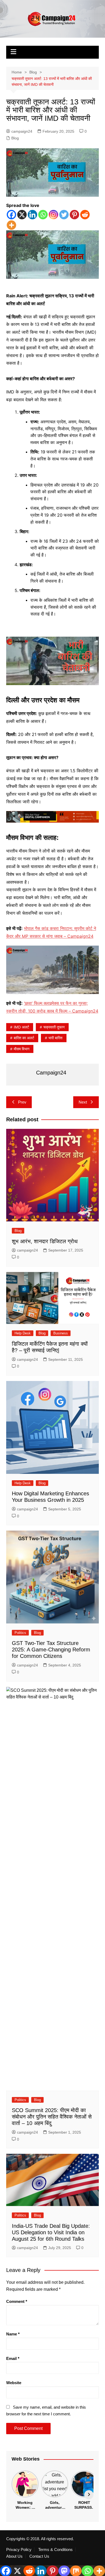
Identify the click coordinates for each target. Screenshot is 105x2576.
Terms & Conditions (55, 2550)
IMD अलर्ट (21, 1027)
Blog (15, 138)
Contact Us (39, 2556)
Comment (17, 2301)
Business (61, 1333)
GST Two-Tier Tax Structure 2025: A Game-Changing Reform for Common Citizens (51, 1650)
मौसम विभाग (22, 1049)
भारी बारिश (55, 1038)
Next (83, 1102)
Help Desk (23, 1333)
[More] (11, 225)
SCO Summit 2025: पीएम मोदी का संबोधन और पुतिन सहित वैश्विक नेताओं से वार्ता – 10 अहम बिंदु (52, 2117)
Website (14, 2383)
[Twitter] (64, 215)
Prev (22, 1102)
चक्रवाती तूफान (54, 1027)
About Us (14, 2556)
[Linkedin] (32, 215)
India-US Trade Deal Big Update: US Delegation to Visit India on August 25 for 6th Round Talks (51, 2232)
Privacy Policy (19, 2550)
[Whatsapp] (43, 215)
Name (13, 2334)
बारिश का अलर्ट (24, 1038)
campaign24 (22, 131)
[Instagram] (53, 215)
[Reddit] (85, 215)
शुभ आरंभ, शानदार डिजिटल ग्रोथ (45, 1241)
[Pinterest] (74, 215)
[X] (22, 215)
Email (13, 2358)
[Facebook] (11, 215)
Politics (20, 1633)
